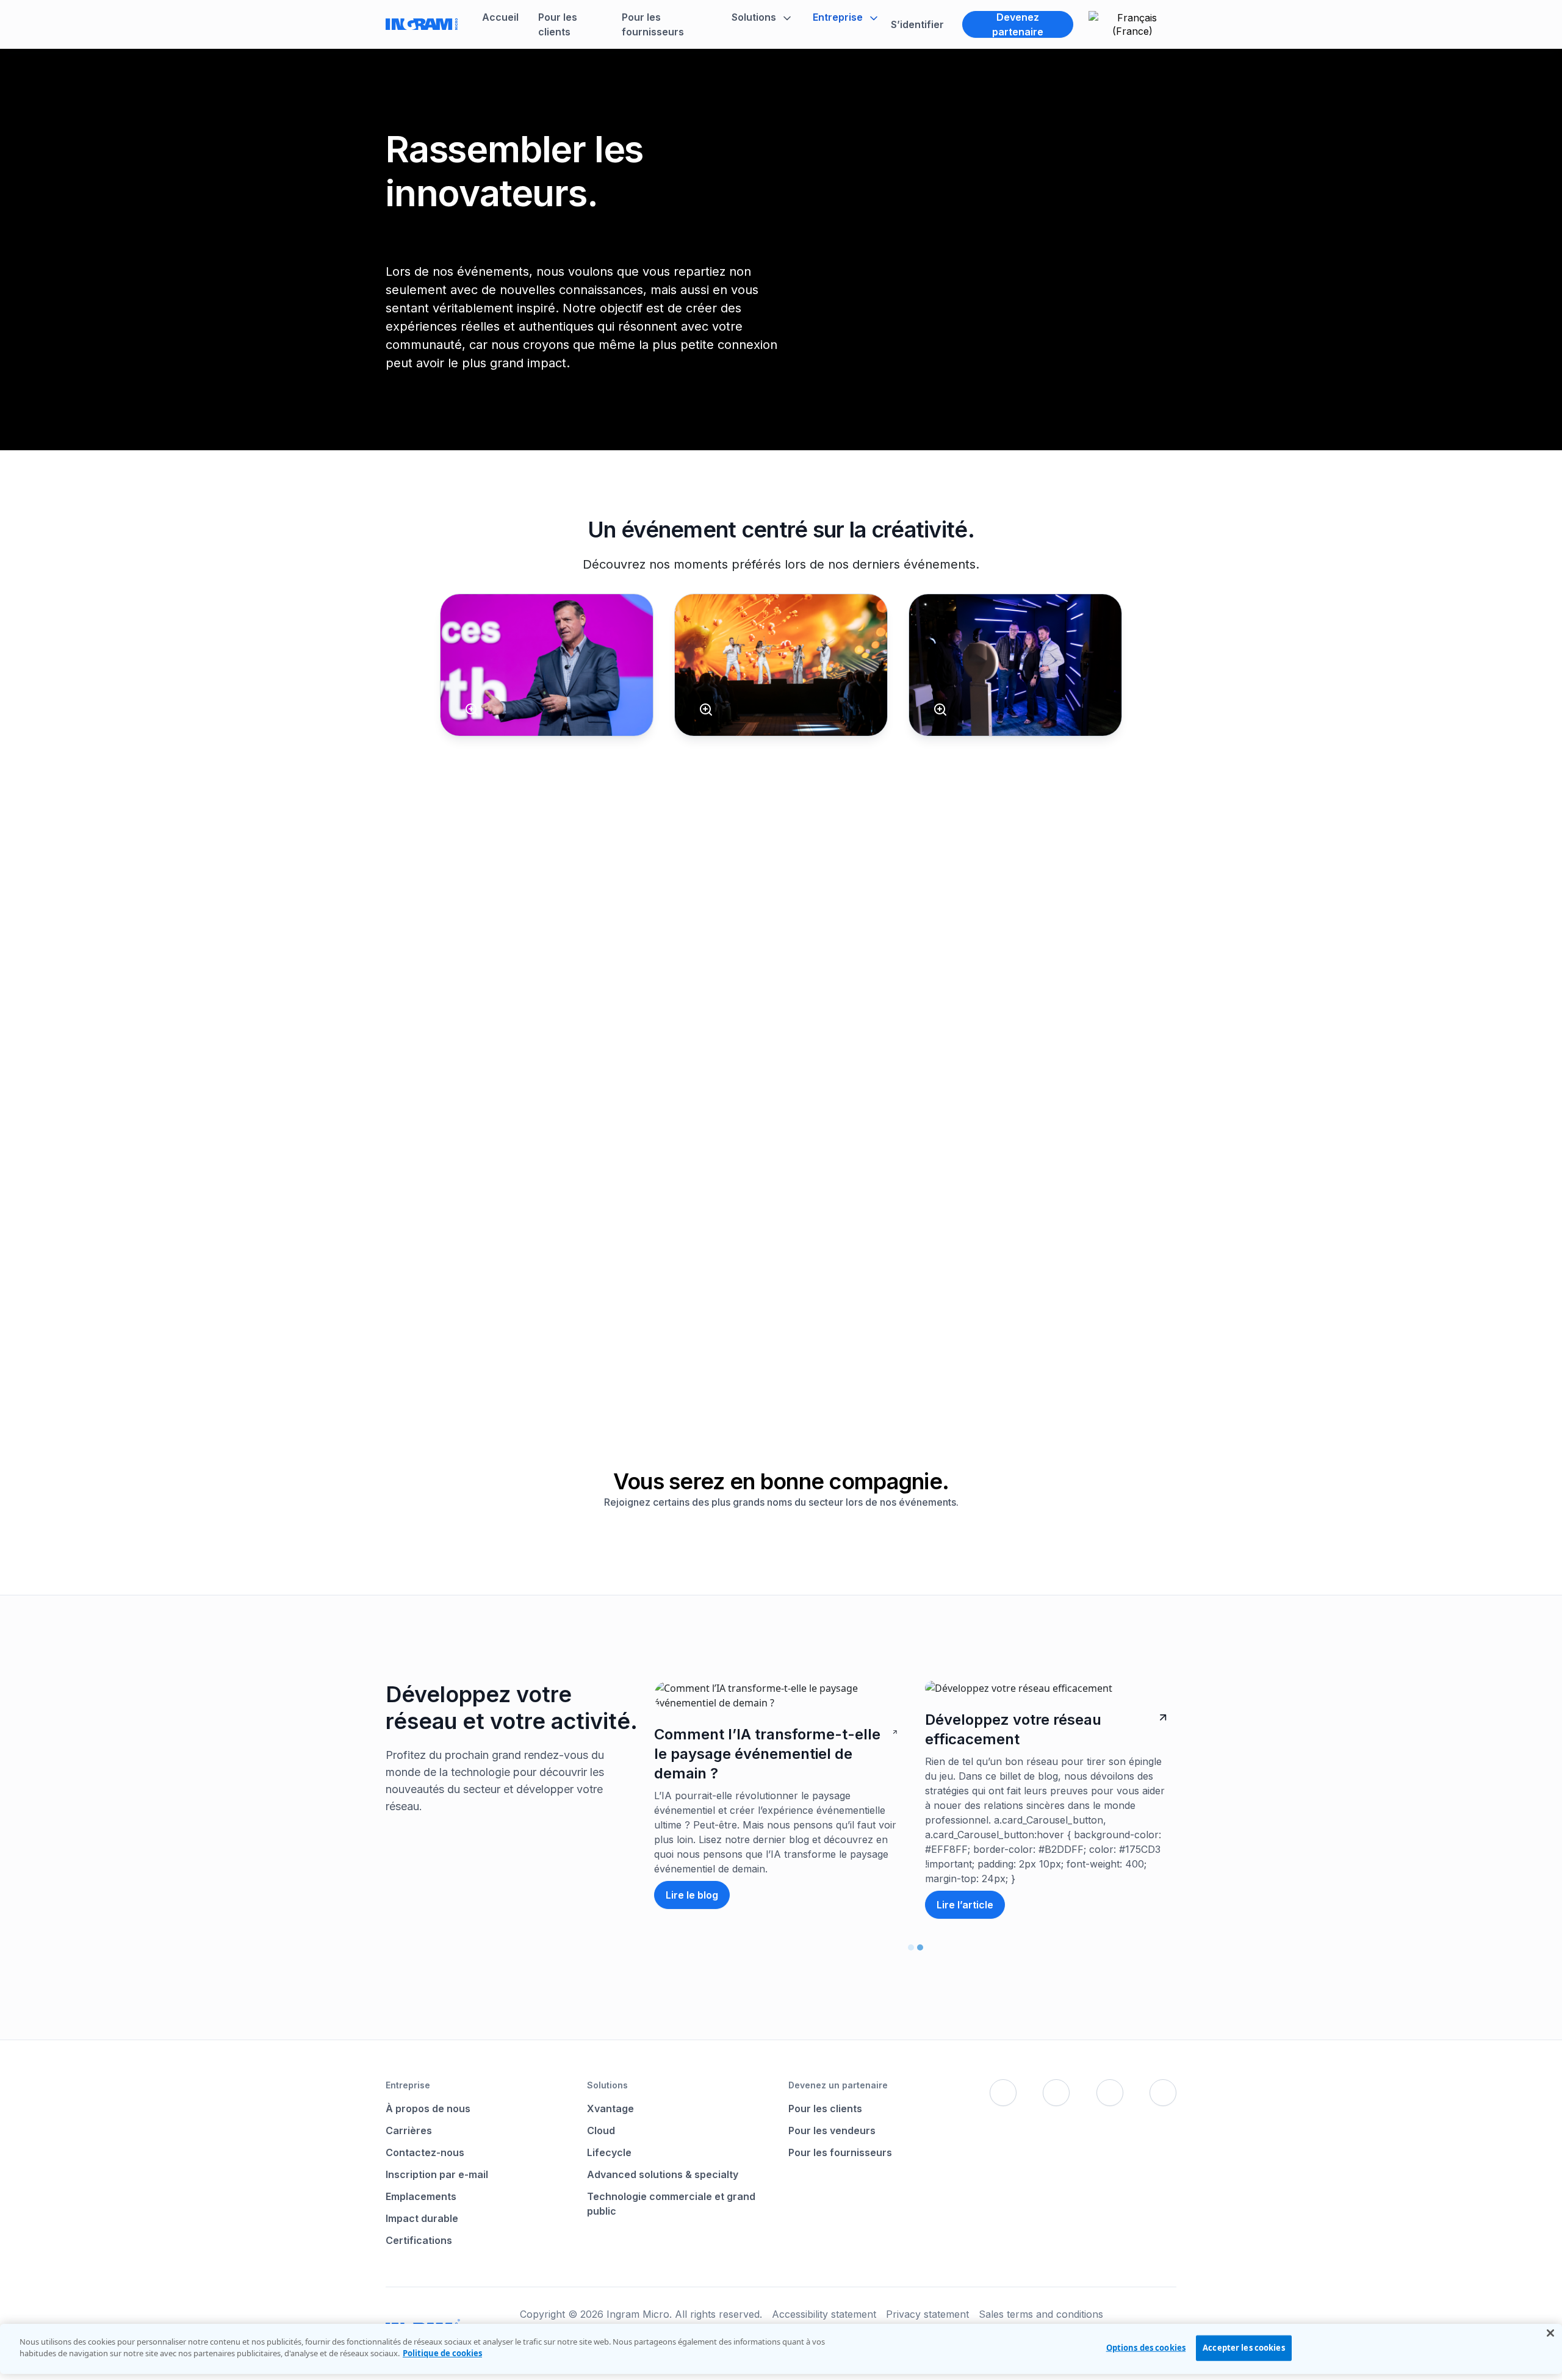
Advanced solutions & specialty (663, 2174)
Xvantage (610, 2109)
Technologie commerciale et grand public (671, 2204)
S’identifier (917, 24)
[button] (762, 17)
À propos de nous (428, 2109)
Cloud (601, 2130)
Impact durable (422, 2218)
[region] (781, 2349)
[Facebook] (1003, 2093)
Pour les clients (825, 2109)
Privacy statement (927, 2314)
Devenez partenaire (1018, 24)
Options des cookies (1146, 2348)
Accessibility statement (824, 2314)
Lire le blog (692, 1895)
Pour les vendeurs (832, 2130)
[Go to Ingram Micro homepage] (422, 24)
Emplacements (421, 2196)
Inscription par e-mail (437, 2174)
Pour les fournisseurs (840, 2152)
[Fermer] (1550, 2333)
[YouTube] (1163, 2093)
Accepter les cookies (1244, 2348)
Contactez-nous (425, 2152)
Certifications (419, 2240)
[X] (1056, 2093)
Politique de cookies (442, 2353)
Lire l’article (965, 1905)
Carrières (409, 2130)
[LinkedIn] (1110, 2093)
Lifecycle (609, 2152)
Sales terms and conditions (1041, 2314)
